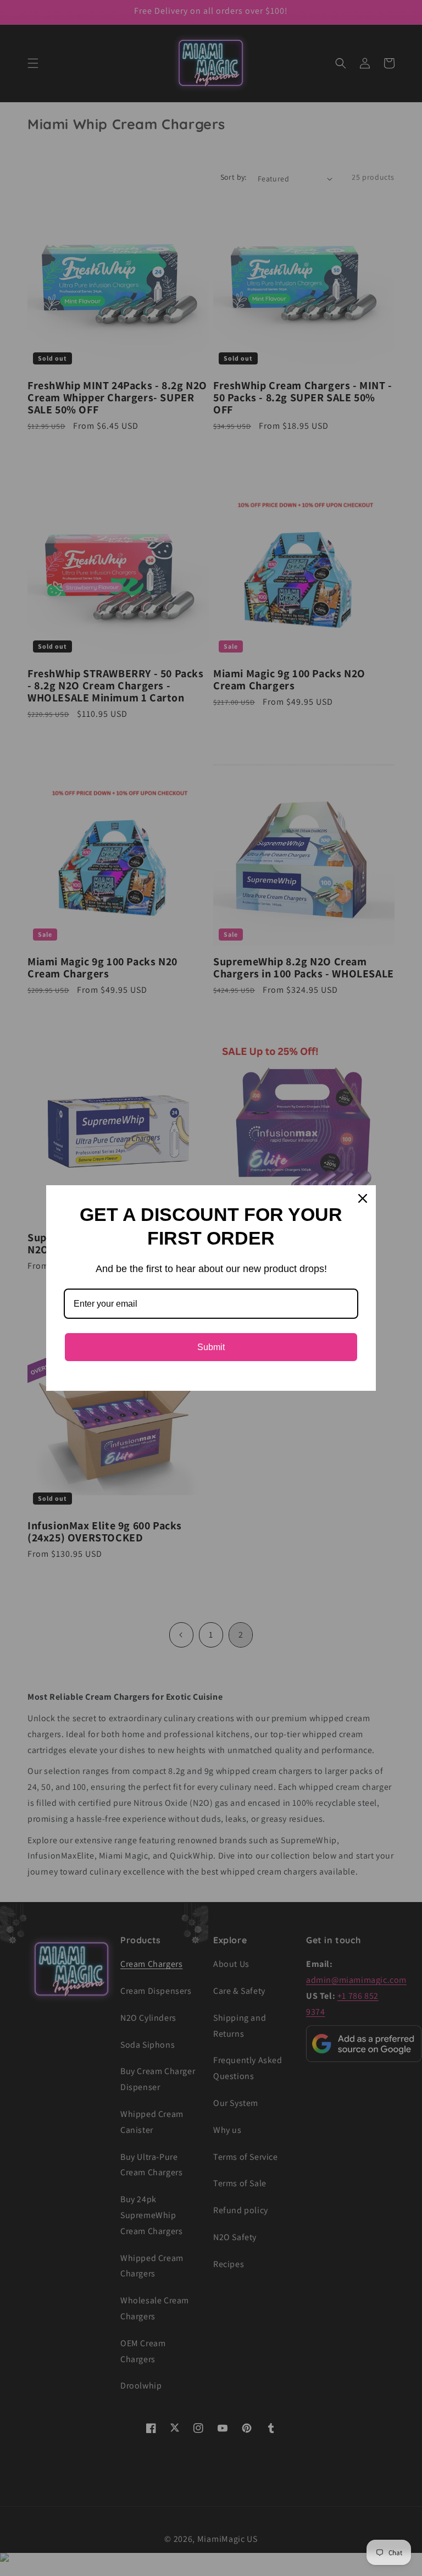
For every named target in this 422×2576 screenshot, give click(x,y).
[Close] (363, 1198)
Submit (211, 1347)
